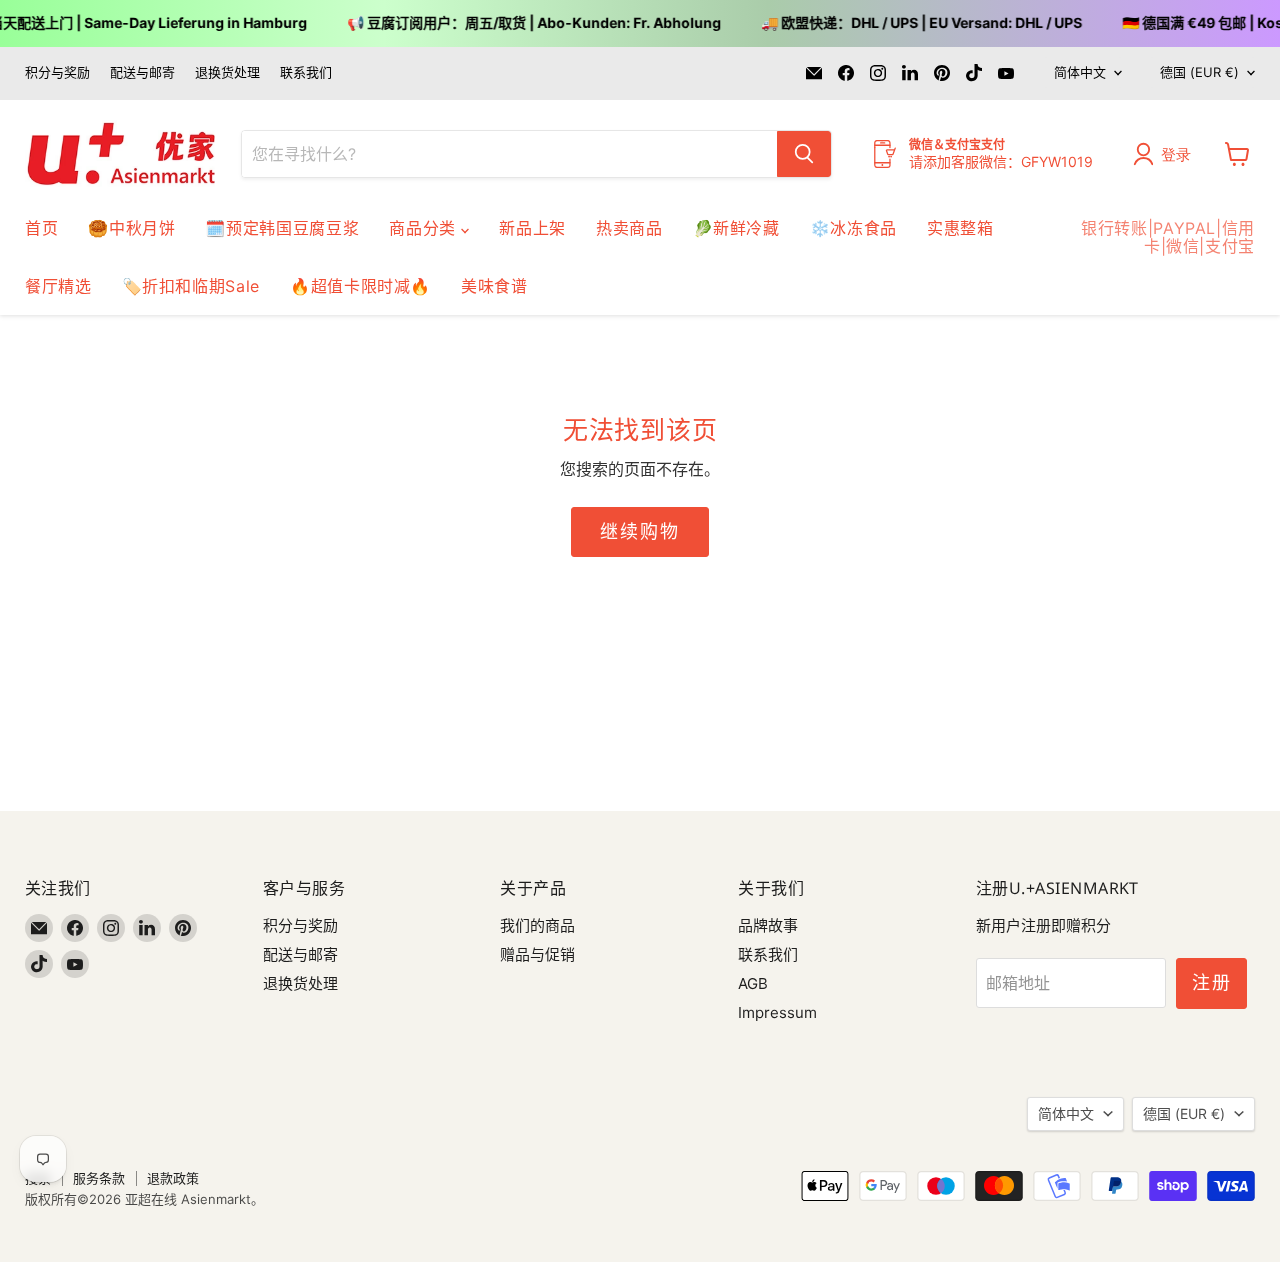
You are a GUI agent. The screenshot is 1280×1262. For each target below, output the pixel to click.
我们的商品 (537, 925)
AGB (753, 983)
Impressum (777, 1012)
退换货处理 (227, 72)
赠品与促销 (537, 954)
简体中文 (1080, 72)
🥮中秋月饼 (131, 228)
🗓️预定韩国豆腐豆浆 (282, 228)
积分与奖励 (57, 72)
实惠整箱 (960, 228)
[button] (1167, 154)
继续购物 (639, 531)
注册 (1212, 982)
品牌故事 (768, 925)
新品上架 (532, 228)
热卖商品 (629, 228)
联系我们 (306, 72)
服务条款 (99, 1178)
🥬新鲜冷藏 (736, 228)
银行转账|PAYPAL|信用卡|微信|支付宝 (1168, 237)
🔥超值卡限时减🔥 (360, 286)
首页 (41, 228)
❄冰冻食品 (853, 228)
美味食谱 (494, 286)
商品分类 (425, 228)
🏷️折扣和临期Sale (191, 286)
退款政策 (173, 1178)
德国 (1199, 72)
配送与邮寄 (142, 72)
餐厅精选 (58, 286)
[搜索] (804, 154)
